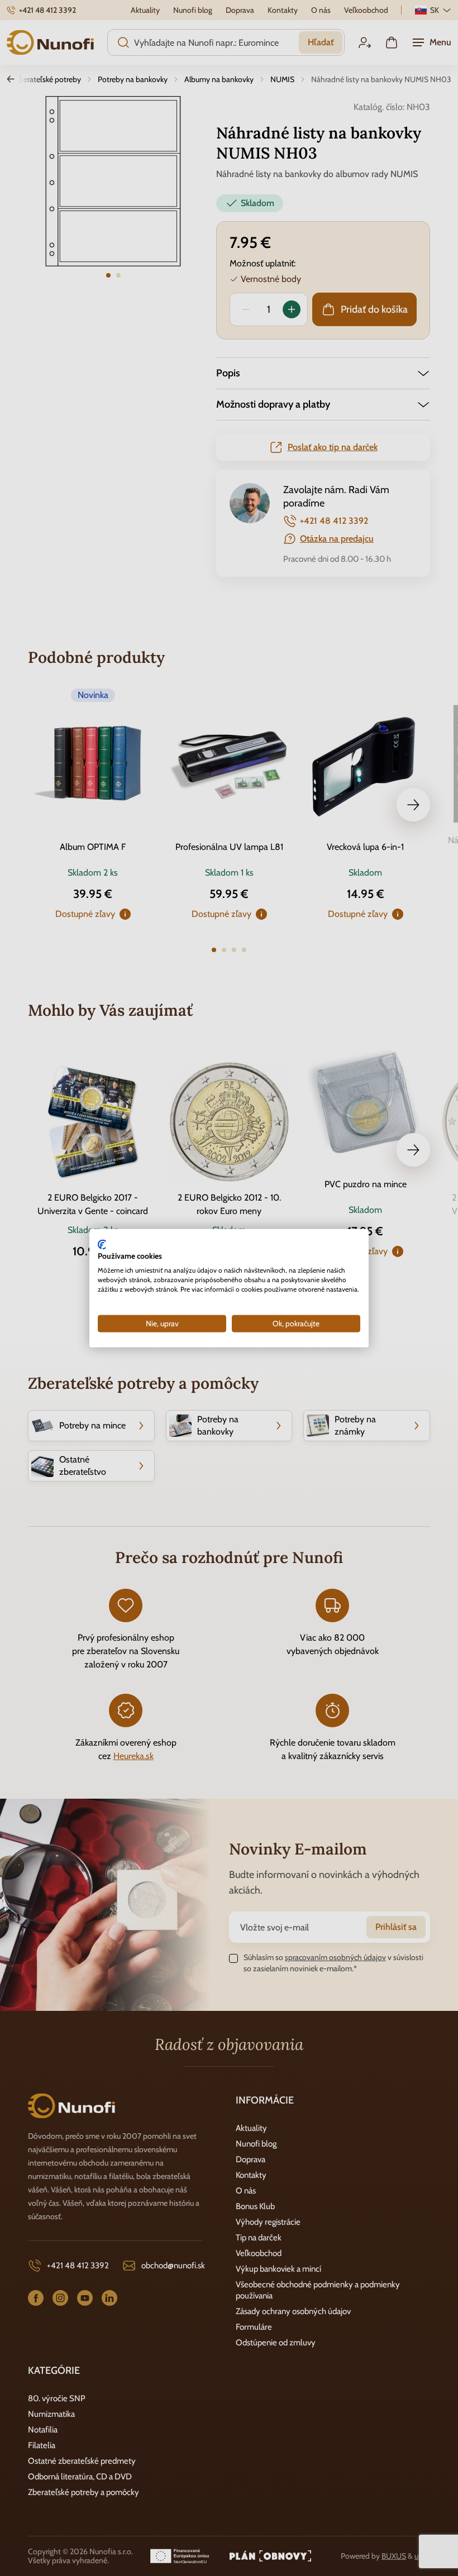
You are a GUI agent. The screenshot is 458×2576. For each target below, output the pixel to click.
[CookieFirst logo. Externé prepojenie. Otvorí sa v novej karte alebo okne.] (102, 1244)
